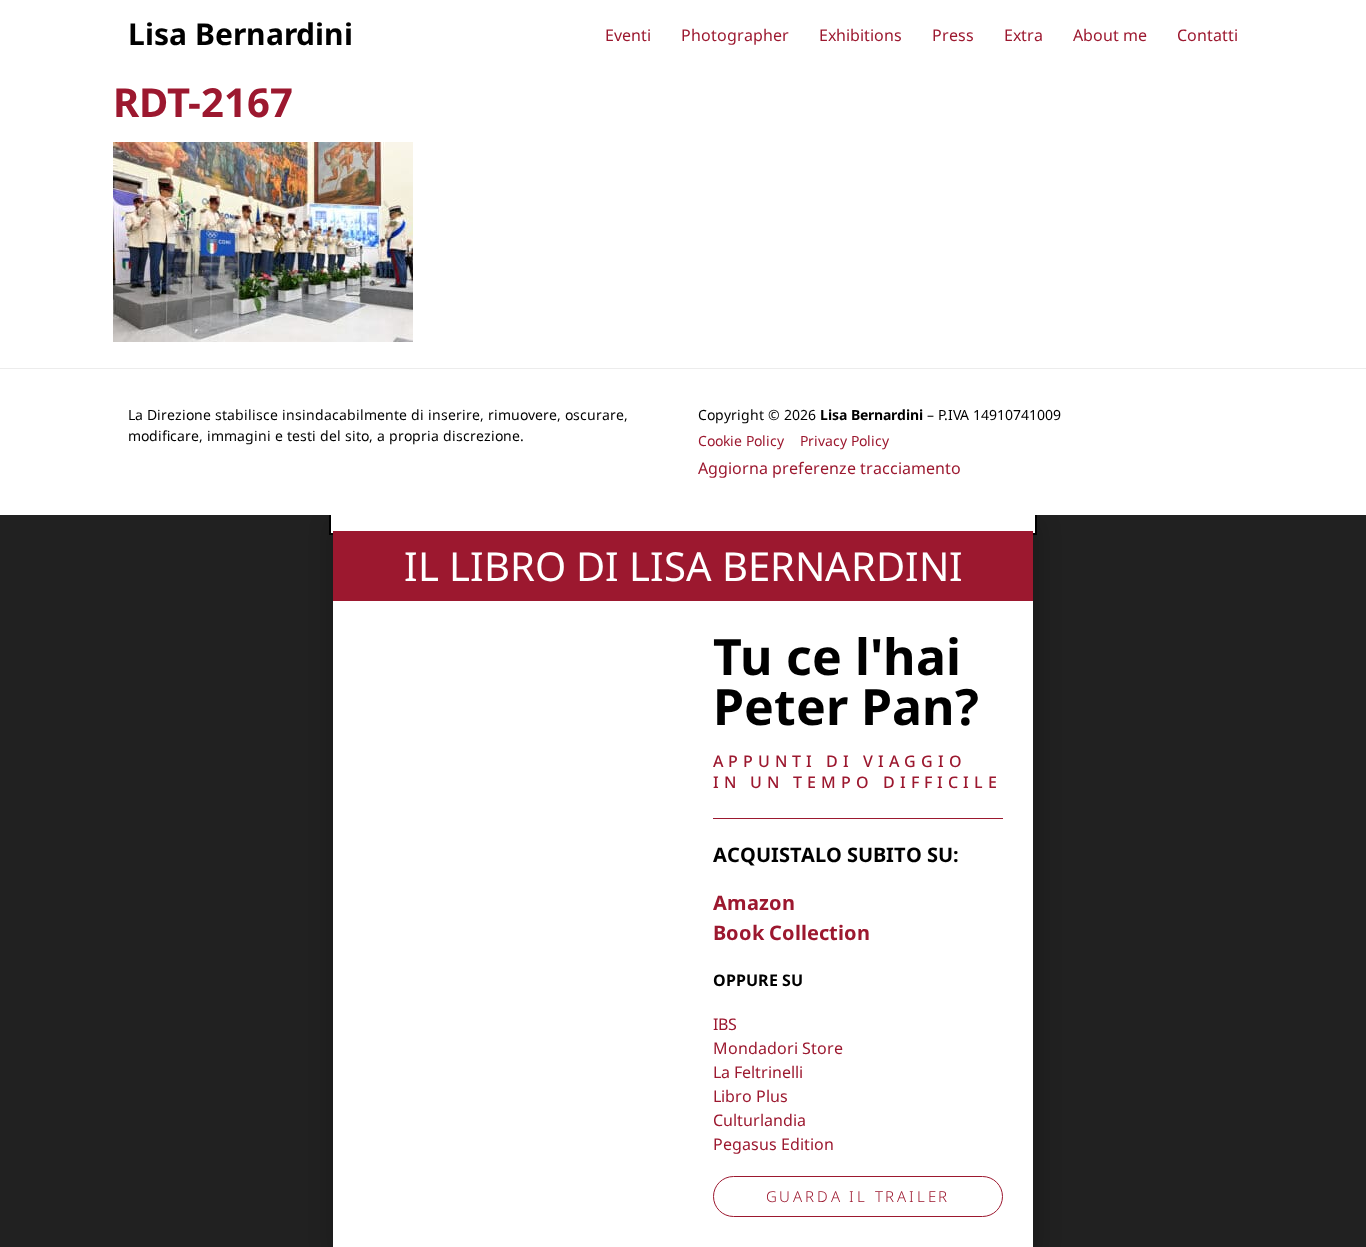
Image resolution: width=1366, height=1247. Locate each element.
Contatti (1207, 35)
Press (953, 35)
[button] (683, 523)
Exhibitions (860, 35)
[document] (683, 881)
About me (1110, 35)
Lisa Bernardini (240, 33)
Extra (1023, 35)
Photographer (735, 35)
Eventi (628, 35)
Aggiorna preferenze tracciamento (829, 468)
